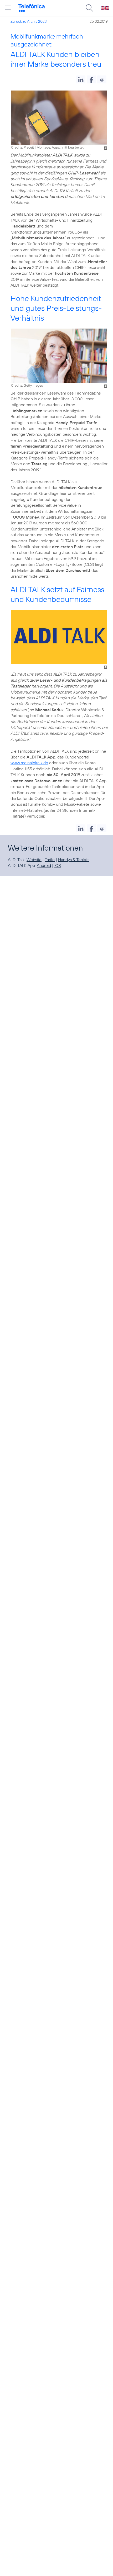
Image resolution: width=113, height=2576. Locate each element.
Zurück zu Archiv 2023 (29, 21)
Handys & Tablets (74, 860)
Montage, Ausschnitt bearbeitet (60, 147)
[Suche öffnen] (89, 8)
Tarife (50, 860)
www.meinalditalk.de (29, 763)
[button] (81, 79)
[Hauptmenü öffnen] (8, 8)
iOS (58, 865)
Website (34, 860)
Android (44, 865)
